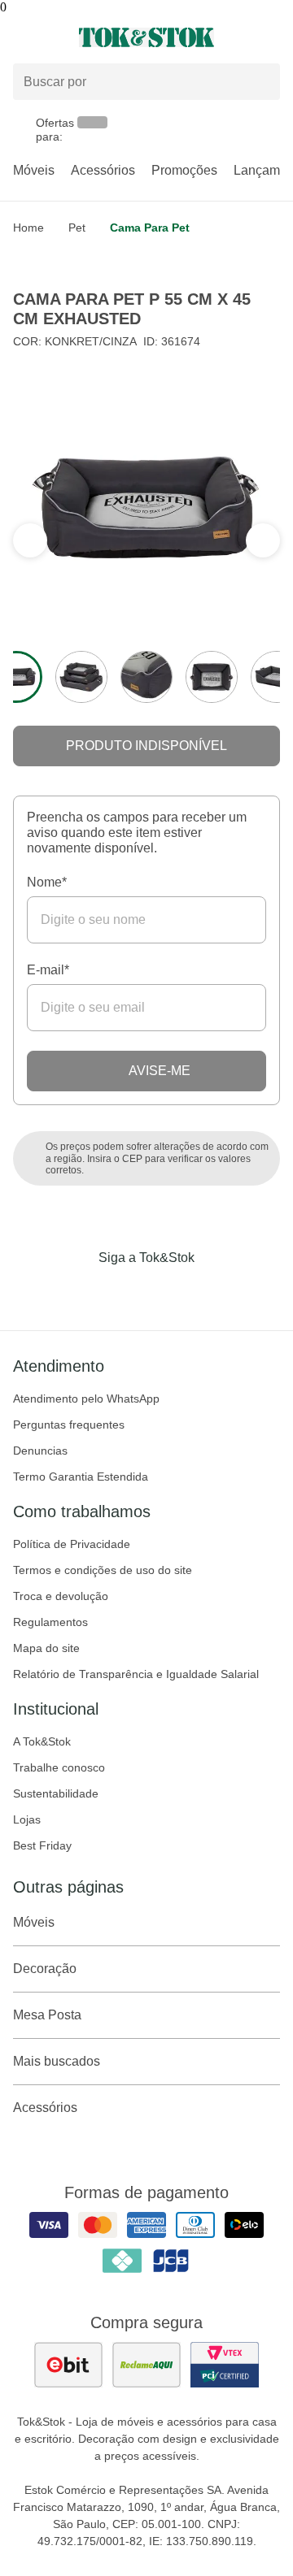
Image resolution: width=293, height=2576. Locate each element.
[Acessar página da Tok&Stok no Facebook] (78, 1291)
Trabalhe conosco (59, 1767)
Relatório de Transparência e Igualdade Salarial (136, 1674)
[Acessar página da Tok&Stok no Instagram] (124, 1291)
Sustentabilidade (56, 1793)
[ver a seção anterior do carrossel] (263, 540)
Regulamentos (50, 1622)
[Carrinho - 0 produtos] (270, 37)
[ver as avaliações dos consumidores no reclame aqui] (146, 2365)
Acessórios (103, 170)
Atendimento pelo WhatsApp (86, 1399)
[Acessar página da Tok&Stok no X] (215, 1291)
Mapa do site (46, 1648)
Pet (77, 228)
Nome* (47, 882)
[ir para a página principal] (146, 37)
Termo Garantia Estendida (81, 1477)
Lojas (27, 1819)
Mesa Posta (47, 2015)
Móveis (34, 170)
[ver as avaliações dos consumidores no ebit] (68, 2365)
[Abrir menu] (49, 37)
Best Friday (42, 1845)
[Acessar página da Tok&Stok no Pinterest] (169, 1291)
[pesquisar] (260, 82)
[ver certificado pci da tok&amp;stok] (225, 2365)
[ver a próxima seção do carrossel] (30, 540)
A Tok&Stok (42, 1741)
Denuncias (40, 1451)
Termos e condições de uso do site (103, 1570)
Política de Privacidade (72, 1544)
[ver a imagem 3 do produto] (146, 677)
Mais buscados (57, 2061)
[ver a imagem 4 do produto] (212, 677)
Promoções (184, 170)
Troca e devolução (61, 1596)
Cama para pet (150, 228)
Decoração (45, 1969)
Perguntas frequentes (69, 1425)
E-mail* (48, 970)
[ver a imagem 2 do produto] (81, 677)
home (28, 228)
